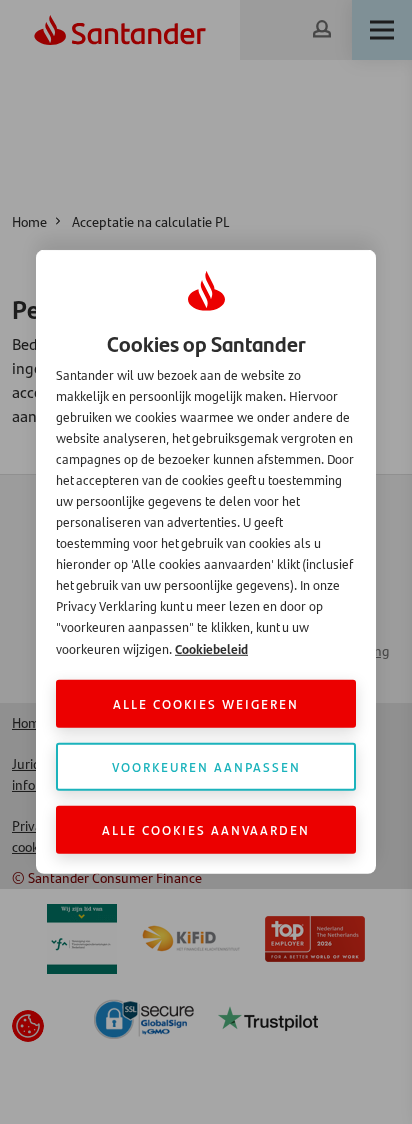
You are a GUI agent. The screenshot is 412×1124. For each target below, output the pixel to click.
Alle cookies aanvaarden (206, 829)
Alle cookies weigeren (206, 703)
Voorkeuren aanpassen (206, 766)
